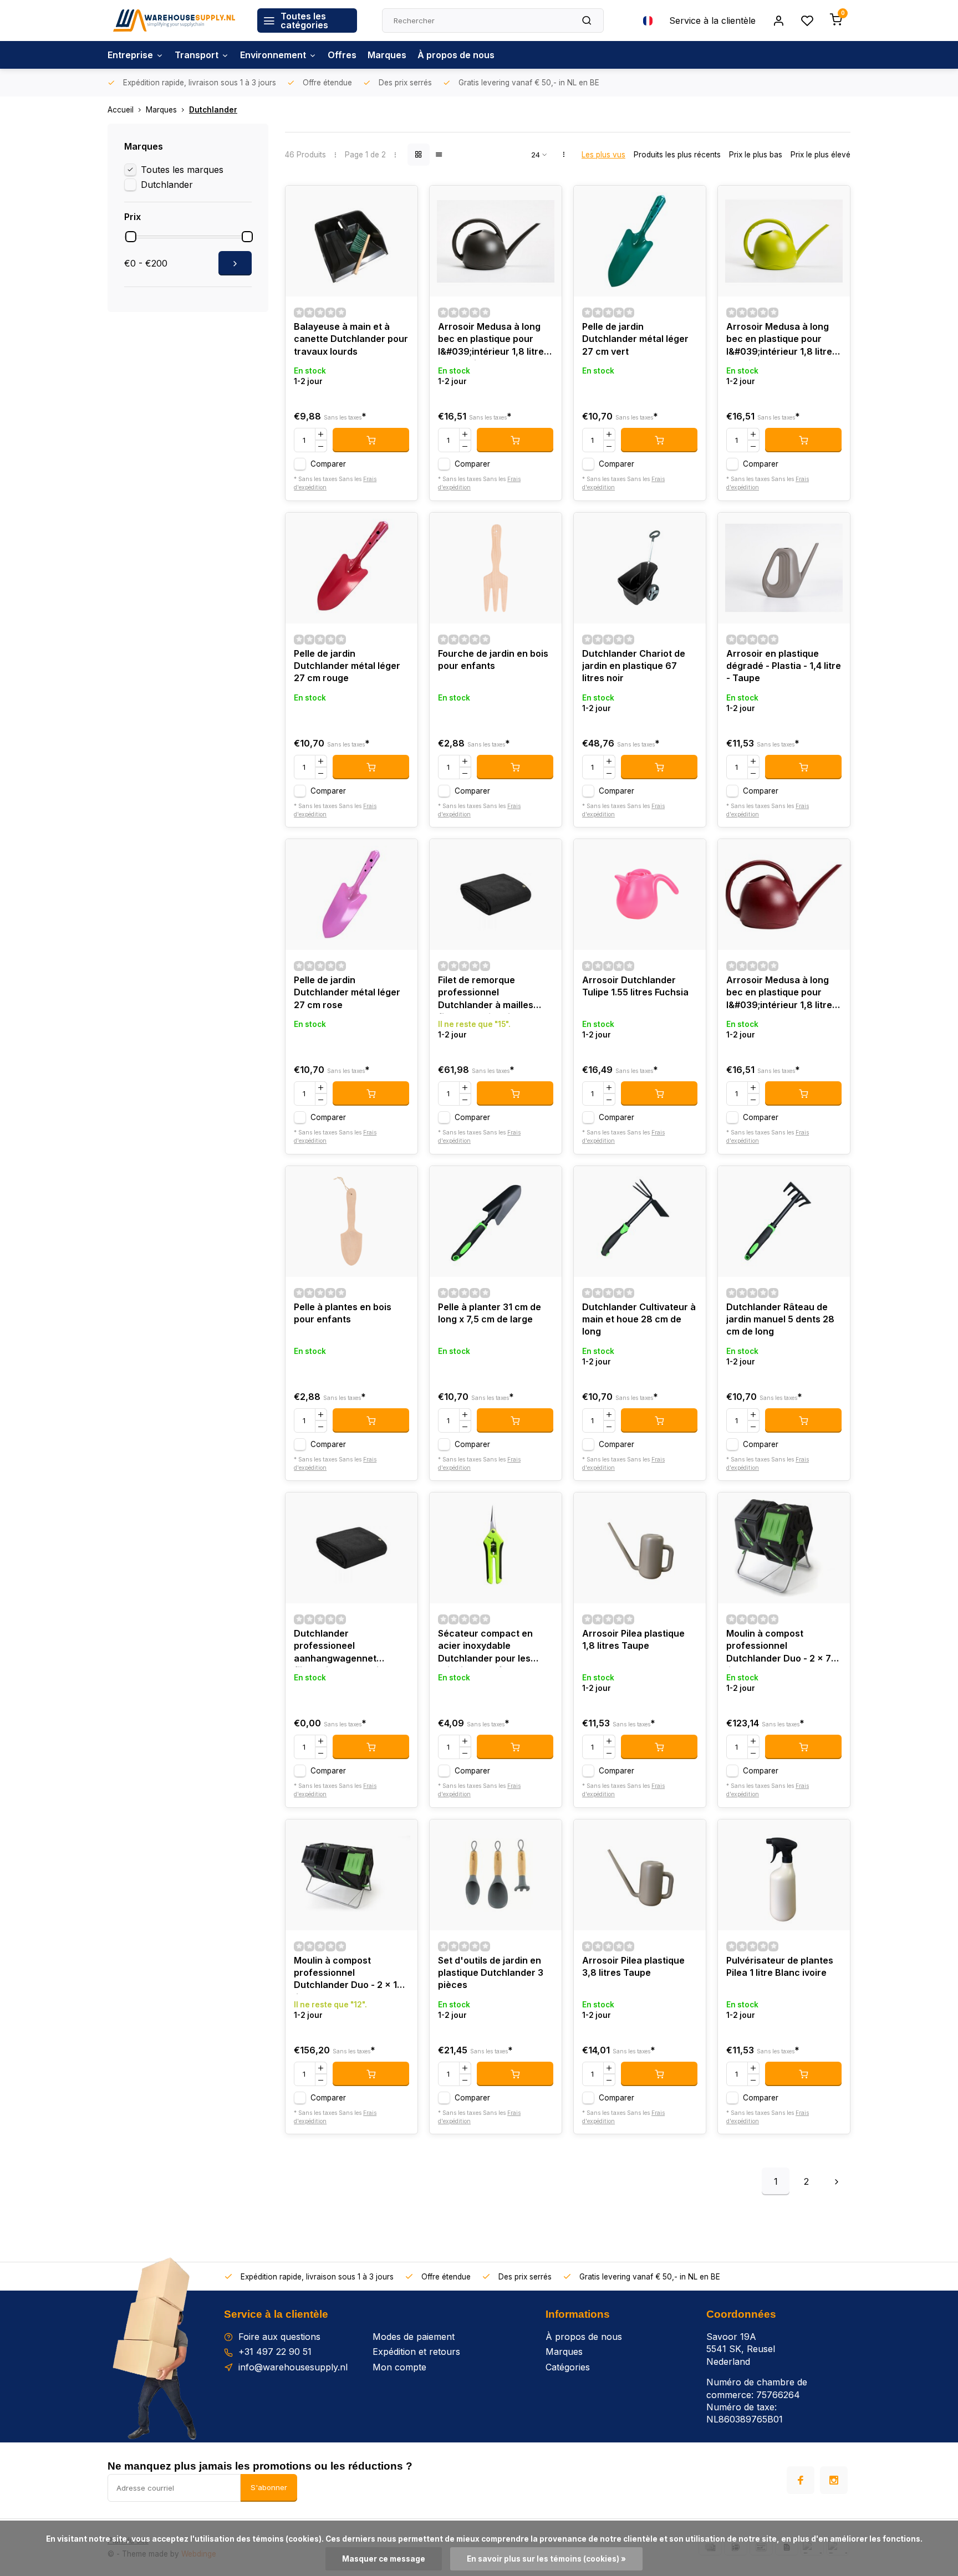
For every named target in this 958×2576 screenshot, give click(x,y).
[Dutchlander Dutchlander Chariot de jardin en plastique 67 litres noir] (640, 568)
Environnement (273, 55)
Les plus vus (603, 155)
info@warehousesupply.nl (293, 2367)
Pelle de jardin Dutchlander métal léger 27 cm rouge (347, 666)
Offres (342, 55)
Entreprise (130, 55)
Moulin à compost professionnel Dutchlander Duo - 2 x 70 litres (782, 1647)
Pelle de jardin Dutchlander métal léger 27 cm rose (347, 992)
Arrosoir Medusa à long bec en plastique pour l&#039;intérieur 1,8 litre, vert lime (781, 341)
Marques (387, 55)
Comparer (328, 464)
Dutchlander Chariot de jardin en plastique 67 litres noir (634, 666)
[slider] (131, 237)
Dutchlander (213, 110)
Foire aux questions (279, 2337)
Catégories (568, 2367)
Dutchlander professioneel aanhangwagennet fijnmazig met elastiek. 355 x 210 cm (343, 1647)
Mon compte (399, 2367)
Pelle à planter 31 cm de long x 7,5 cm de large (490, 1313)
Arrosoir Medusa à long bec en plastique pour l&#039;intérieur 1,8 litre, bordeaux (781, 994)
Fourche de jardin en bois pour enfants (493, 660)
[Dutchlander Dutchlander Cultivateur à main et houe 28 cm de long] (640, 1221)
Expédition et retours (416, 2352)
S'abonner (269, 2487)
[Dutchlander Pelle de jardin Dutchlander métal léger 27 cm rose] (351, 895)
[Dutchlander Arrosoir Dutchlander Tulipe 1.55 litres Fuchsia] (640, 895)
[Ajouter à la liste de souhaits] (401, 202)
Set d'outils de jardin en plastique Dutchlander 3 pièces (491, 1973)
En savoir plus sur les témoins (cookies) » (546, 2559)
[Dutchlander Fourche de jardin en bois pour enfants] (496, 568)
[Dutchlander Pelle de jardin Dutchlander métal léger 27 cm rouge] (351, 568)
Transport (197, 55)
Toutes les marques (182, 170)
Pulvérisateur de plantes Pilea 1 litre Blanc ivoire (780, 1966)
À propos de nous (456, 55)
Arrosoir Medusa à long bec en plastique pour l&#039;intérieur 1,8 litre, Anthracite (492, 341)
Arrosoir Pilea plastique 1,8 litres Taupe (633, 1639)
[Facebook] (801, 2480)
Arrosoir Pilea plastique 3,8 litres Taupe (633, 1966)
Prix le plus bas (756, 155)
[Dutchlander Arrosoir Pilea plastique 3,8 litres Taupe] (640, 1875)
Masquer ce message (384, 2559)
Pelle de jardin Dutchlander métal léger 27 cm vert (635, 339)
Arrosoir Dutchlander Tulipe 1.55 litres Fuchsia (635, 986)
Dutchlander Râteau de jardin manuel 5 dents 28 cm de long (780, 1319)
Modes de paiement (414, 2337)
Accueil (121, 110)
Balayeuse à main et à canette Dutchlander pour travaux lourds (351, 339)
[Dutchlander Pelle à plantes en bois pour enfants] (351, 1221)
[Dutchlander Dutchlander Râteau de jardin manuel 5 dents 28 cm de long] (784, 1221)
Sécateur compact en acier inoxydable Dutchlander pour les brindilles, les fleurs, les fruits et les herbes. (490, 1647)
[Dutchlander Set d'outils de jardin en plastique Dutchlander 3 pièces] (496, 1875)
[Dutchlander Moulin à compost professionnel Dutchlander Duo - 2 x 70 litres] (784, 1548)
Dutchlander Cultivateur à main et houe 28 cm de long (639, 1319)
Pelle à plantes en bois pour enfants (343, 1313)
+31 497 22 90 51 (275, 2352)
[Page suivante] (837, 2181)
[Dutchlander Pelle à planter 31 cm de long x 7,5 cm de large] (496, 1221)
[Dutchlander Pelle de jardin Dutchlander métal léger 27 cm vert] (640, 241)
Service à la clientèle (712, 21)
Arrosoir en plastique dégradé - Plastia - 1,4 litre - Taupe (784, 666)
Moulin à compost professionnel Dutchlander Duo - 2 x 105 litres (351, 1974)
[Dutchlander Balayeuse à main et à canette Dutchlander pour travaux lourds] (351, 241)
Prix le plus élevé (821, 155)
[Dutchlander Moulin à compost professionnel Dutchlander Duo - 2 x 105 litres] (351, 1875)
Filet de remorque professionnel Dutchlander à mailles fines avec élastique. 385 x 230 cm (493, 994)
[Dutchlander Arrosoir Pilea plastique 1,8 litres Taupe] (640, 1548)
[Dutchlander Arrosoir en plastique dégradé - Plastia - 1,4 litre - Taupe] (784, 568)
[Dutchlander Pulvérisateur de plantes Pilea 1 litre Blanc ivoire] (784, 1875)
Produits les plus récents (677, 155)
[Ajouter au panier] (371, 440)
